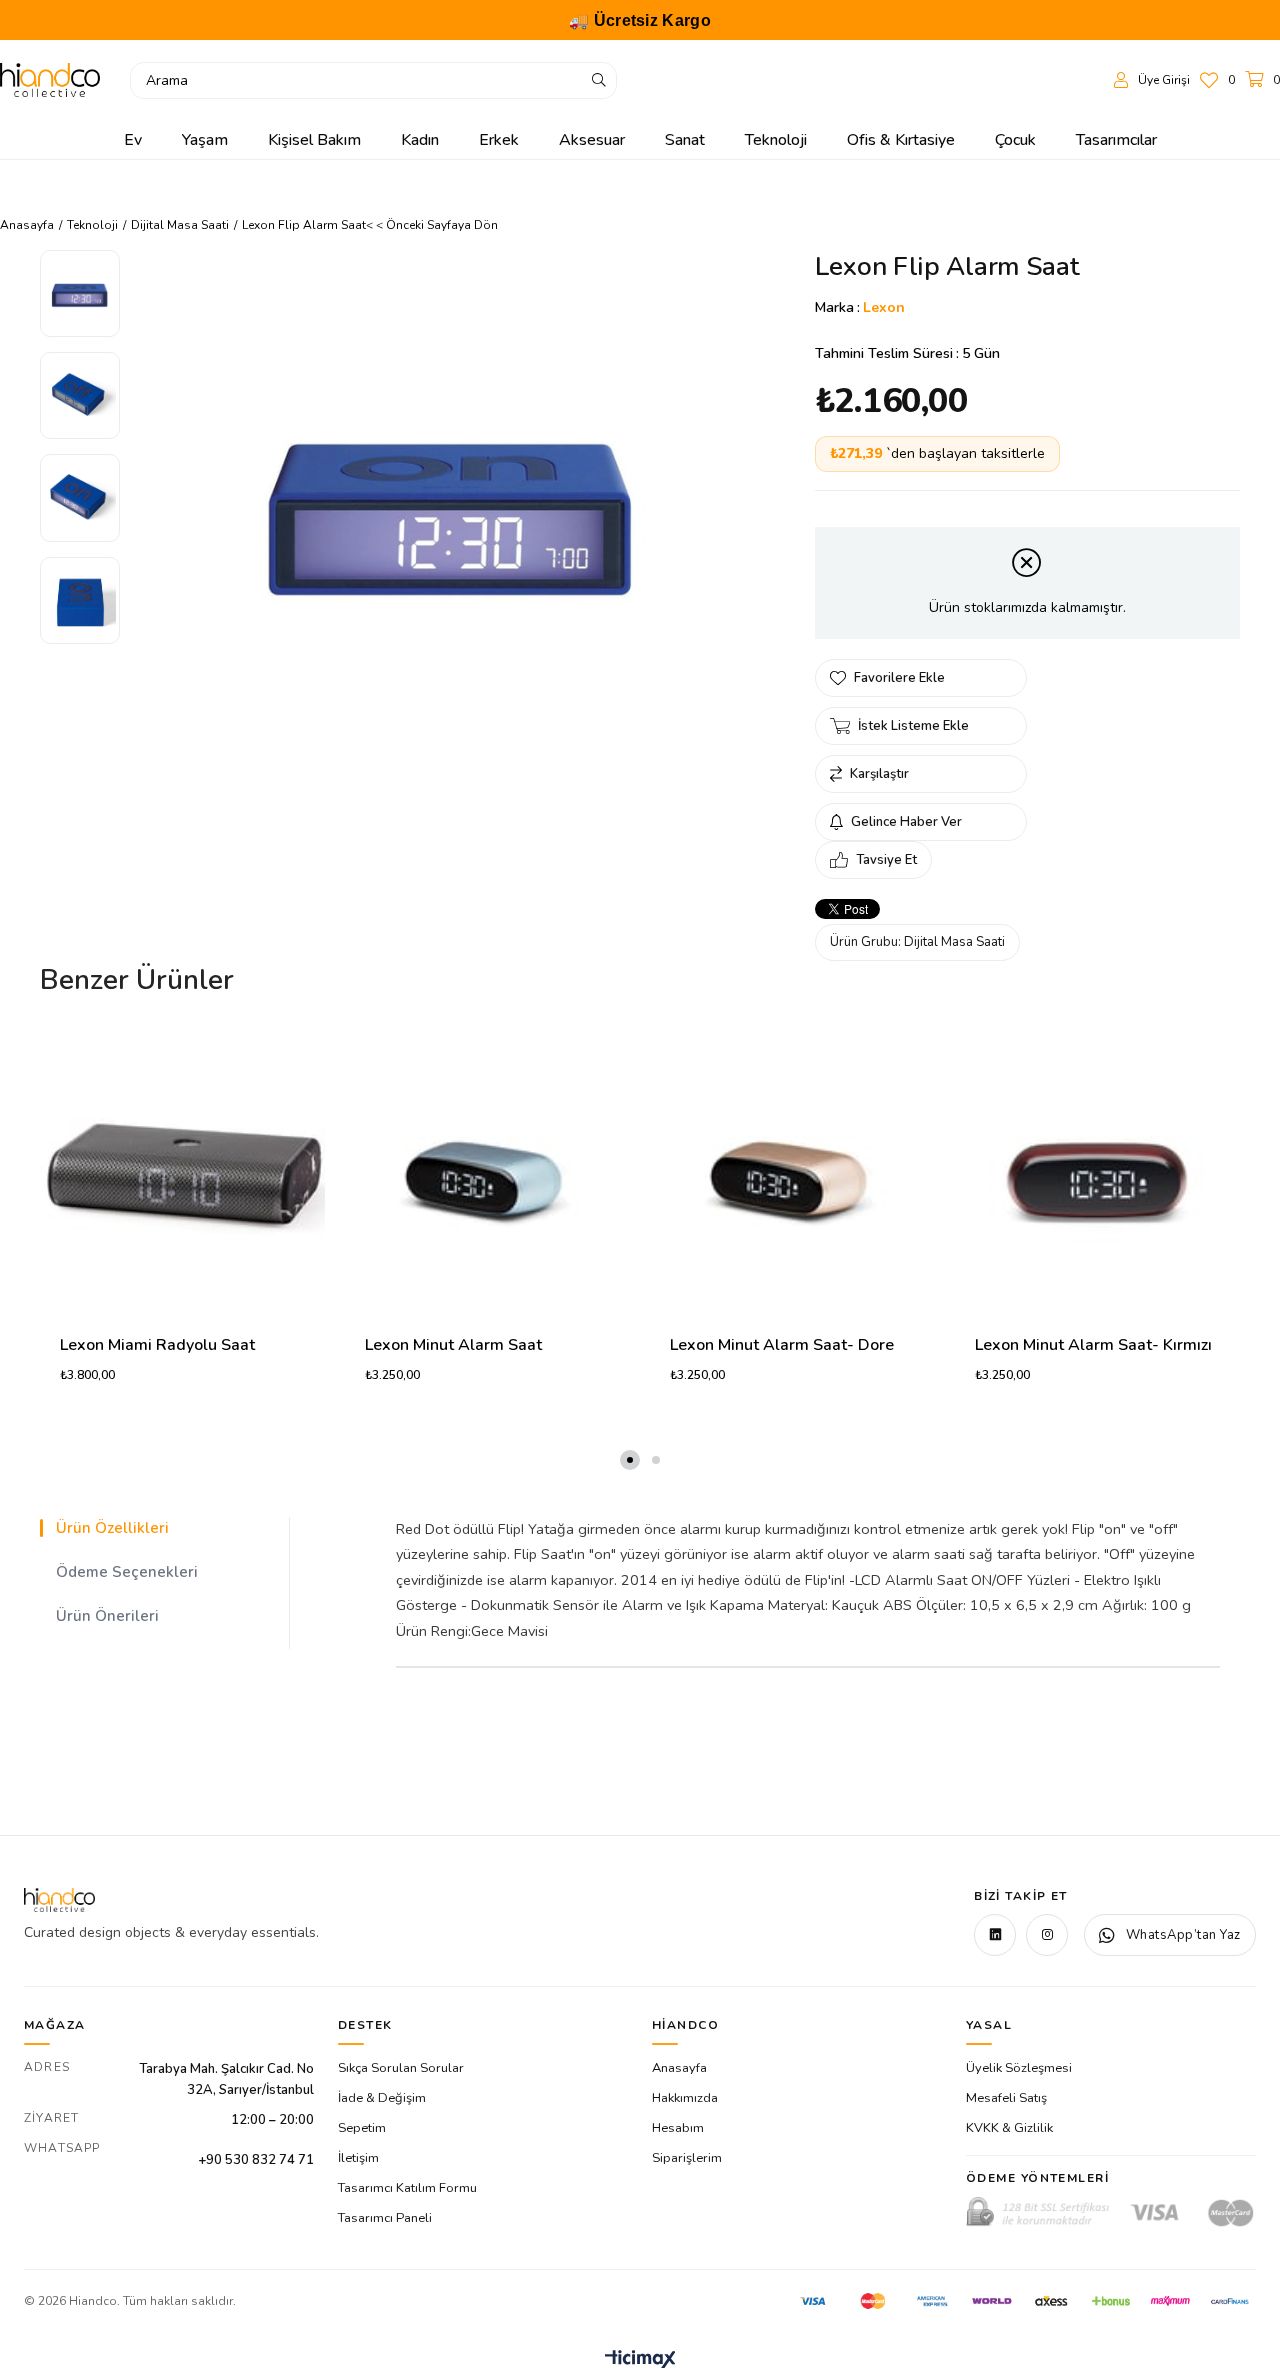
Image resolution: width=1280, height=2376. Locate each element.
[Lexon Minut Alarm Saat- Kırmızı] (1097, 1171)
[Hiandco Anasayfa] (59, 1900)
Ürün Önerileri (107, 1616)
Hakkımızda (685, 2098)
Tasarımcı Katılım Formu (407, 2188)
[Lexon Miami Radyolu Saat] (182, 1171)
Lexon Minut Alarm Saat (453, 1345)
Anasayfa (679, 2068)
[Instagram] (1047, 1935)
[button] (630, 1460)
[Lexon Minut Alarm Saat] (487, 1171)
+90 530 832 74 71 (256, 2160)
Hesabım (678, 2128)
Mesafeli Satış (1006, 2098)
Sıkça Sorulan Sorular (401, 2068)
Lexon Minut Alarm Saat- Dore (782, 1345)
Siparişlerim (687, 2158)
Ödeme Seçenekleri (127, 1572)
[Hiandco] (50, 80)
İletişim (358, 2158)
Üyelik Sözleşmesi (1019, 2068)
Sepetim (362, 2128)
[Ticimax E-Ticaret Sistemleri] (640, 2360)
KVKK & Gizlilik (1009, 2128)
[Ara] (599, 80)
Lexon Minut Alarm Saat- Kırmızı (1093, 1345)
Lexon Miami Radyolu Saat (157, 1345)
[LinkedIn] (995, 1935)
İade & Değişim (382, 2098)
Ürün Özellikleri (112, 1528)
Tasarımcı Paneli (385, 2218)
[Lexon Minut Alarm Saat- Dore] (792, 1171)
